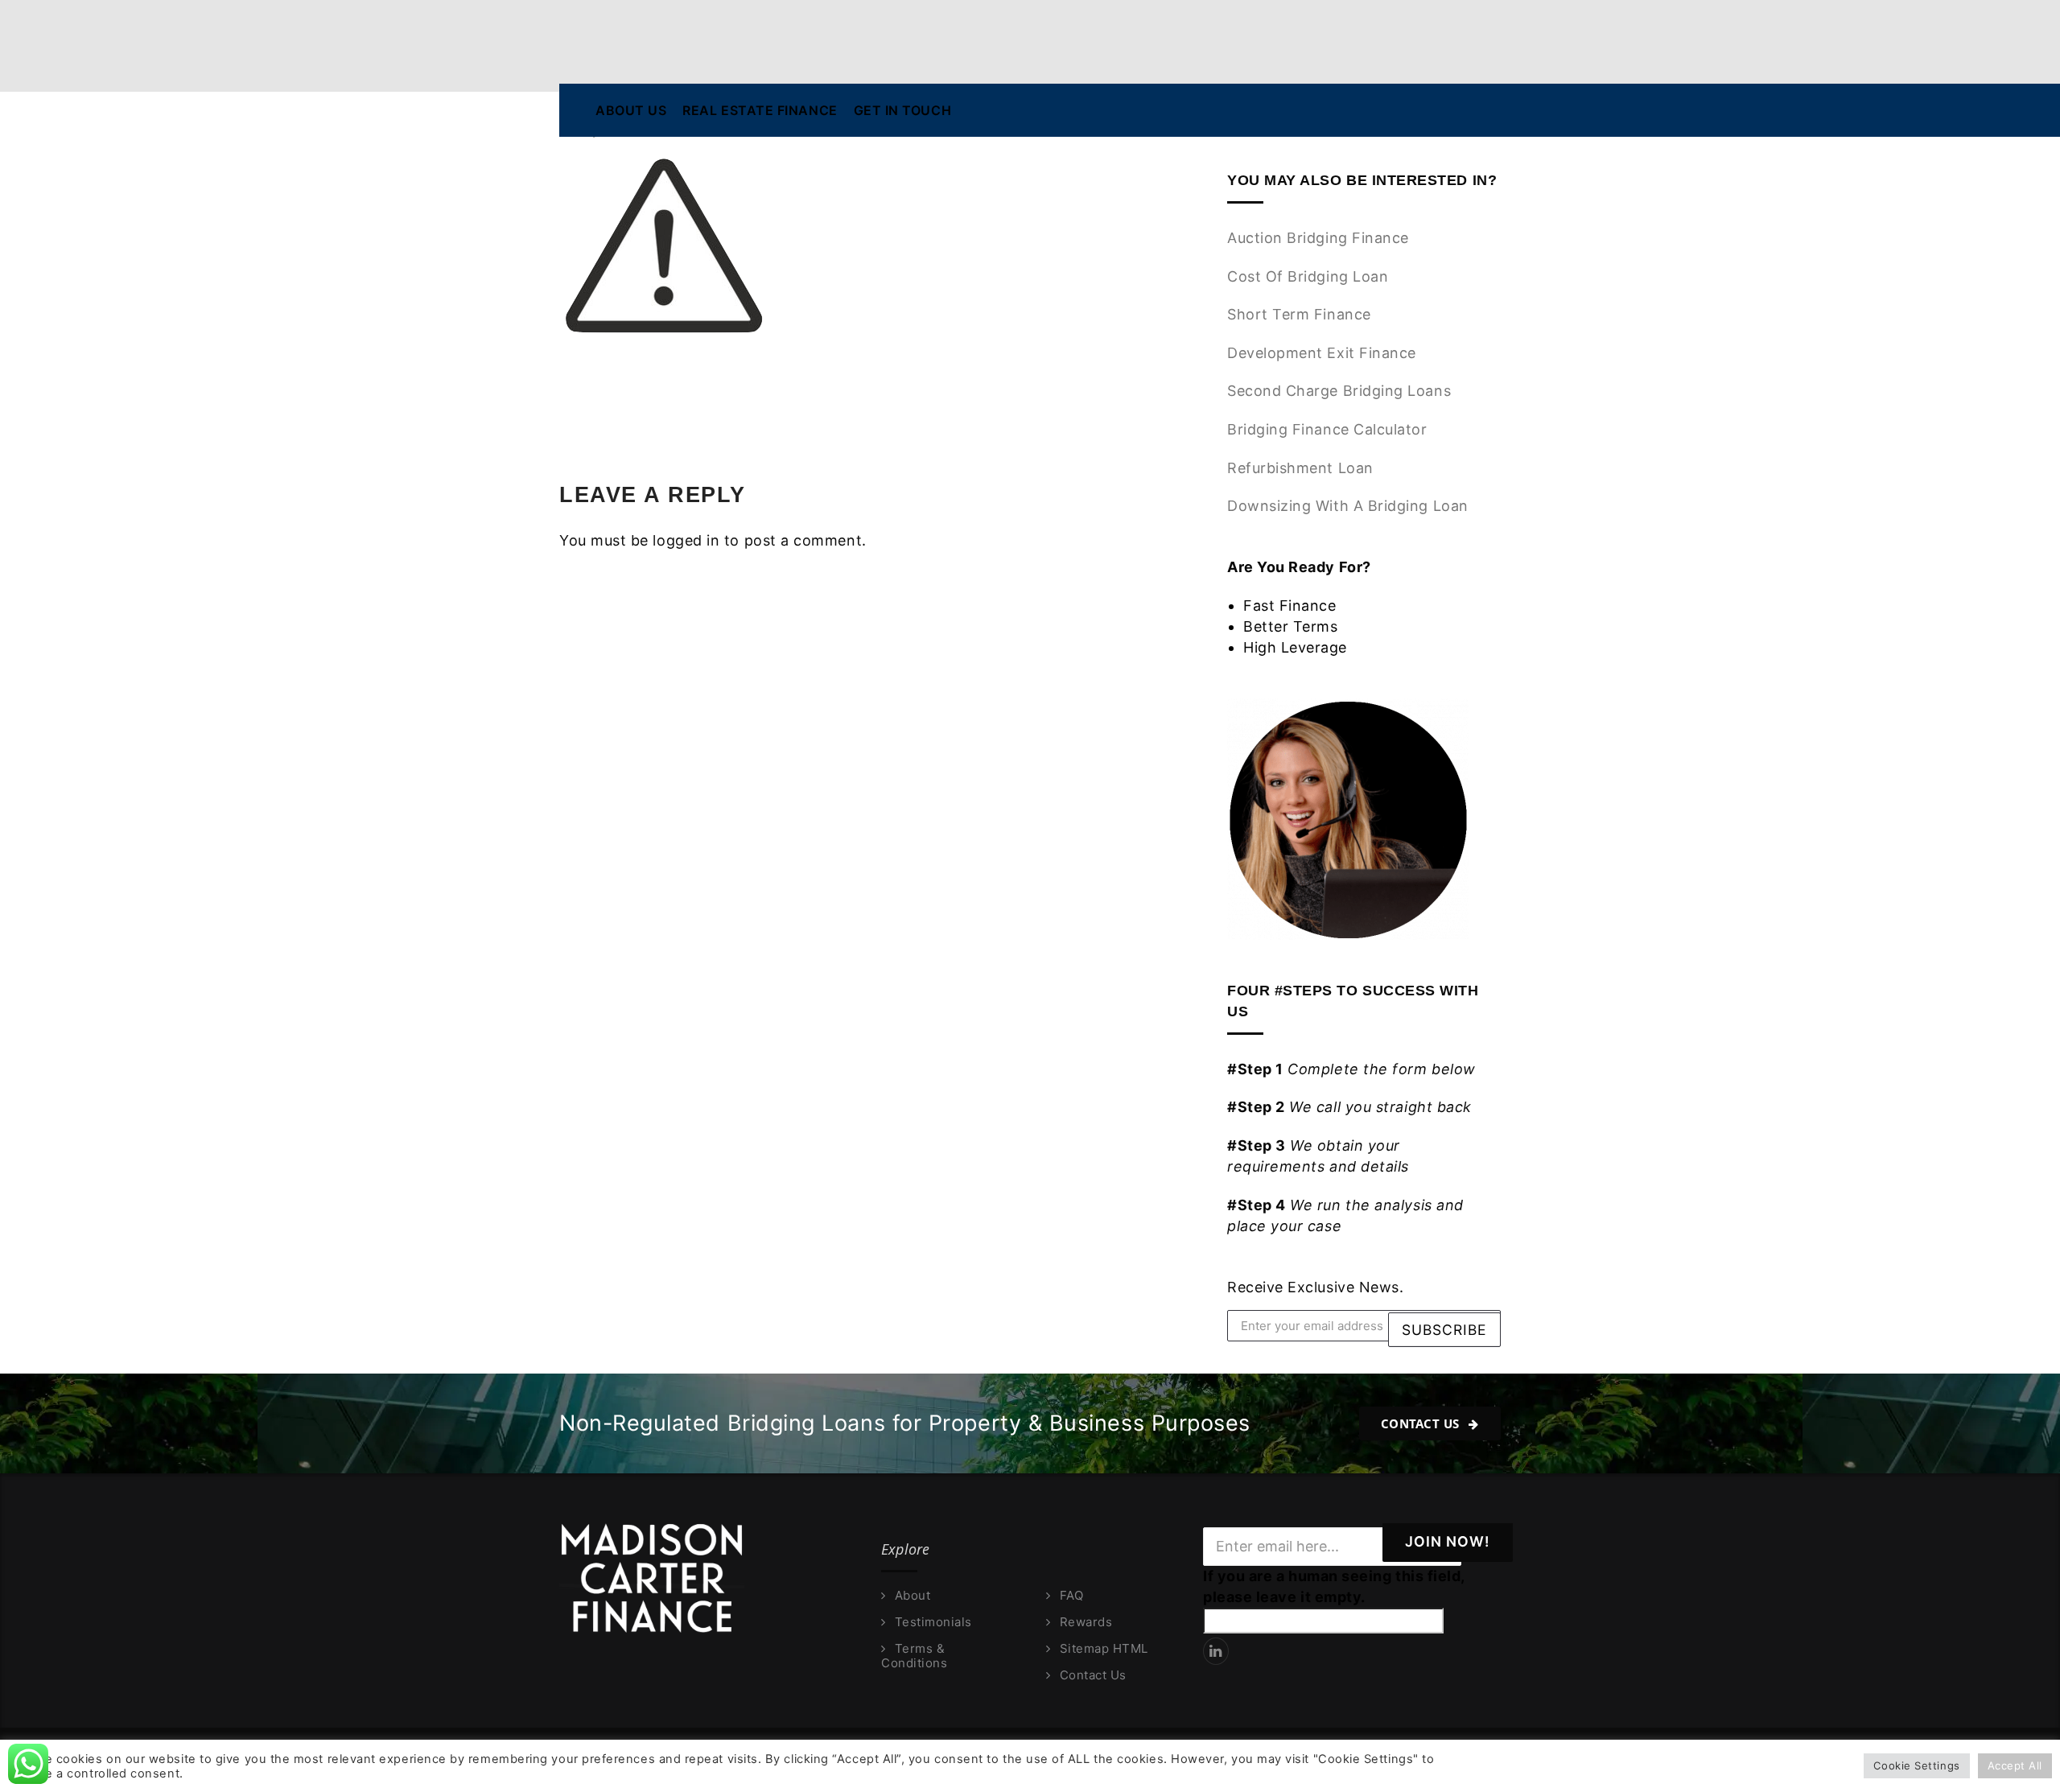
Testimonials (933, 1622)
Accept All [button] (2015, 1765)
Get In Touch (902, 110)
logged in (686, 540)
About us (631, 110)
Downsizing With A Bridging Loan (1348, 506)
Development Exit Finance (1322, 353)
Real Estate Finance (760, 110)
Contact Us (1422, 1423)
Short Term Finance (1299, 314)
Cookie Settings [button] (1916, 1765)
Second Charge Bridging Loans (1339, 391)
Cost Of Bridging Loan (1308, 276)
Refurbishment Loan (1300, 468)
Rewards (1086, 1622)
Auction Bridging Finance (1318, 238)
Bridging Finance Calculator (1327, 429)
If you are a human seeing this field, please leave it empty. (1334, 1586)
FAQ (1071, 1596)
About (913, 1596)
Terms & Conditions (914, 1656)
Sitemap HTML (1104, 1649)
